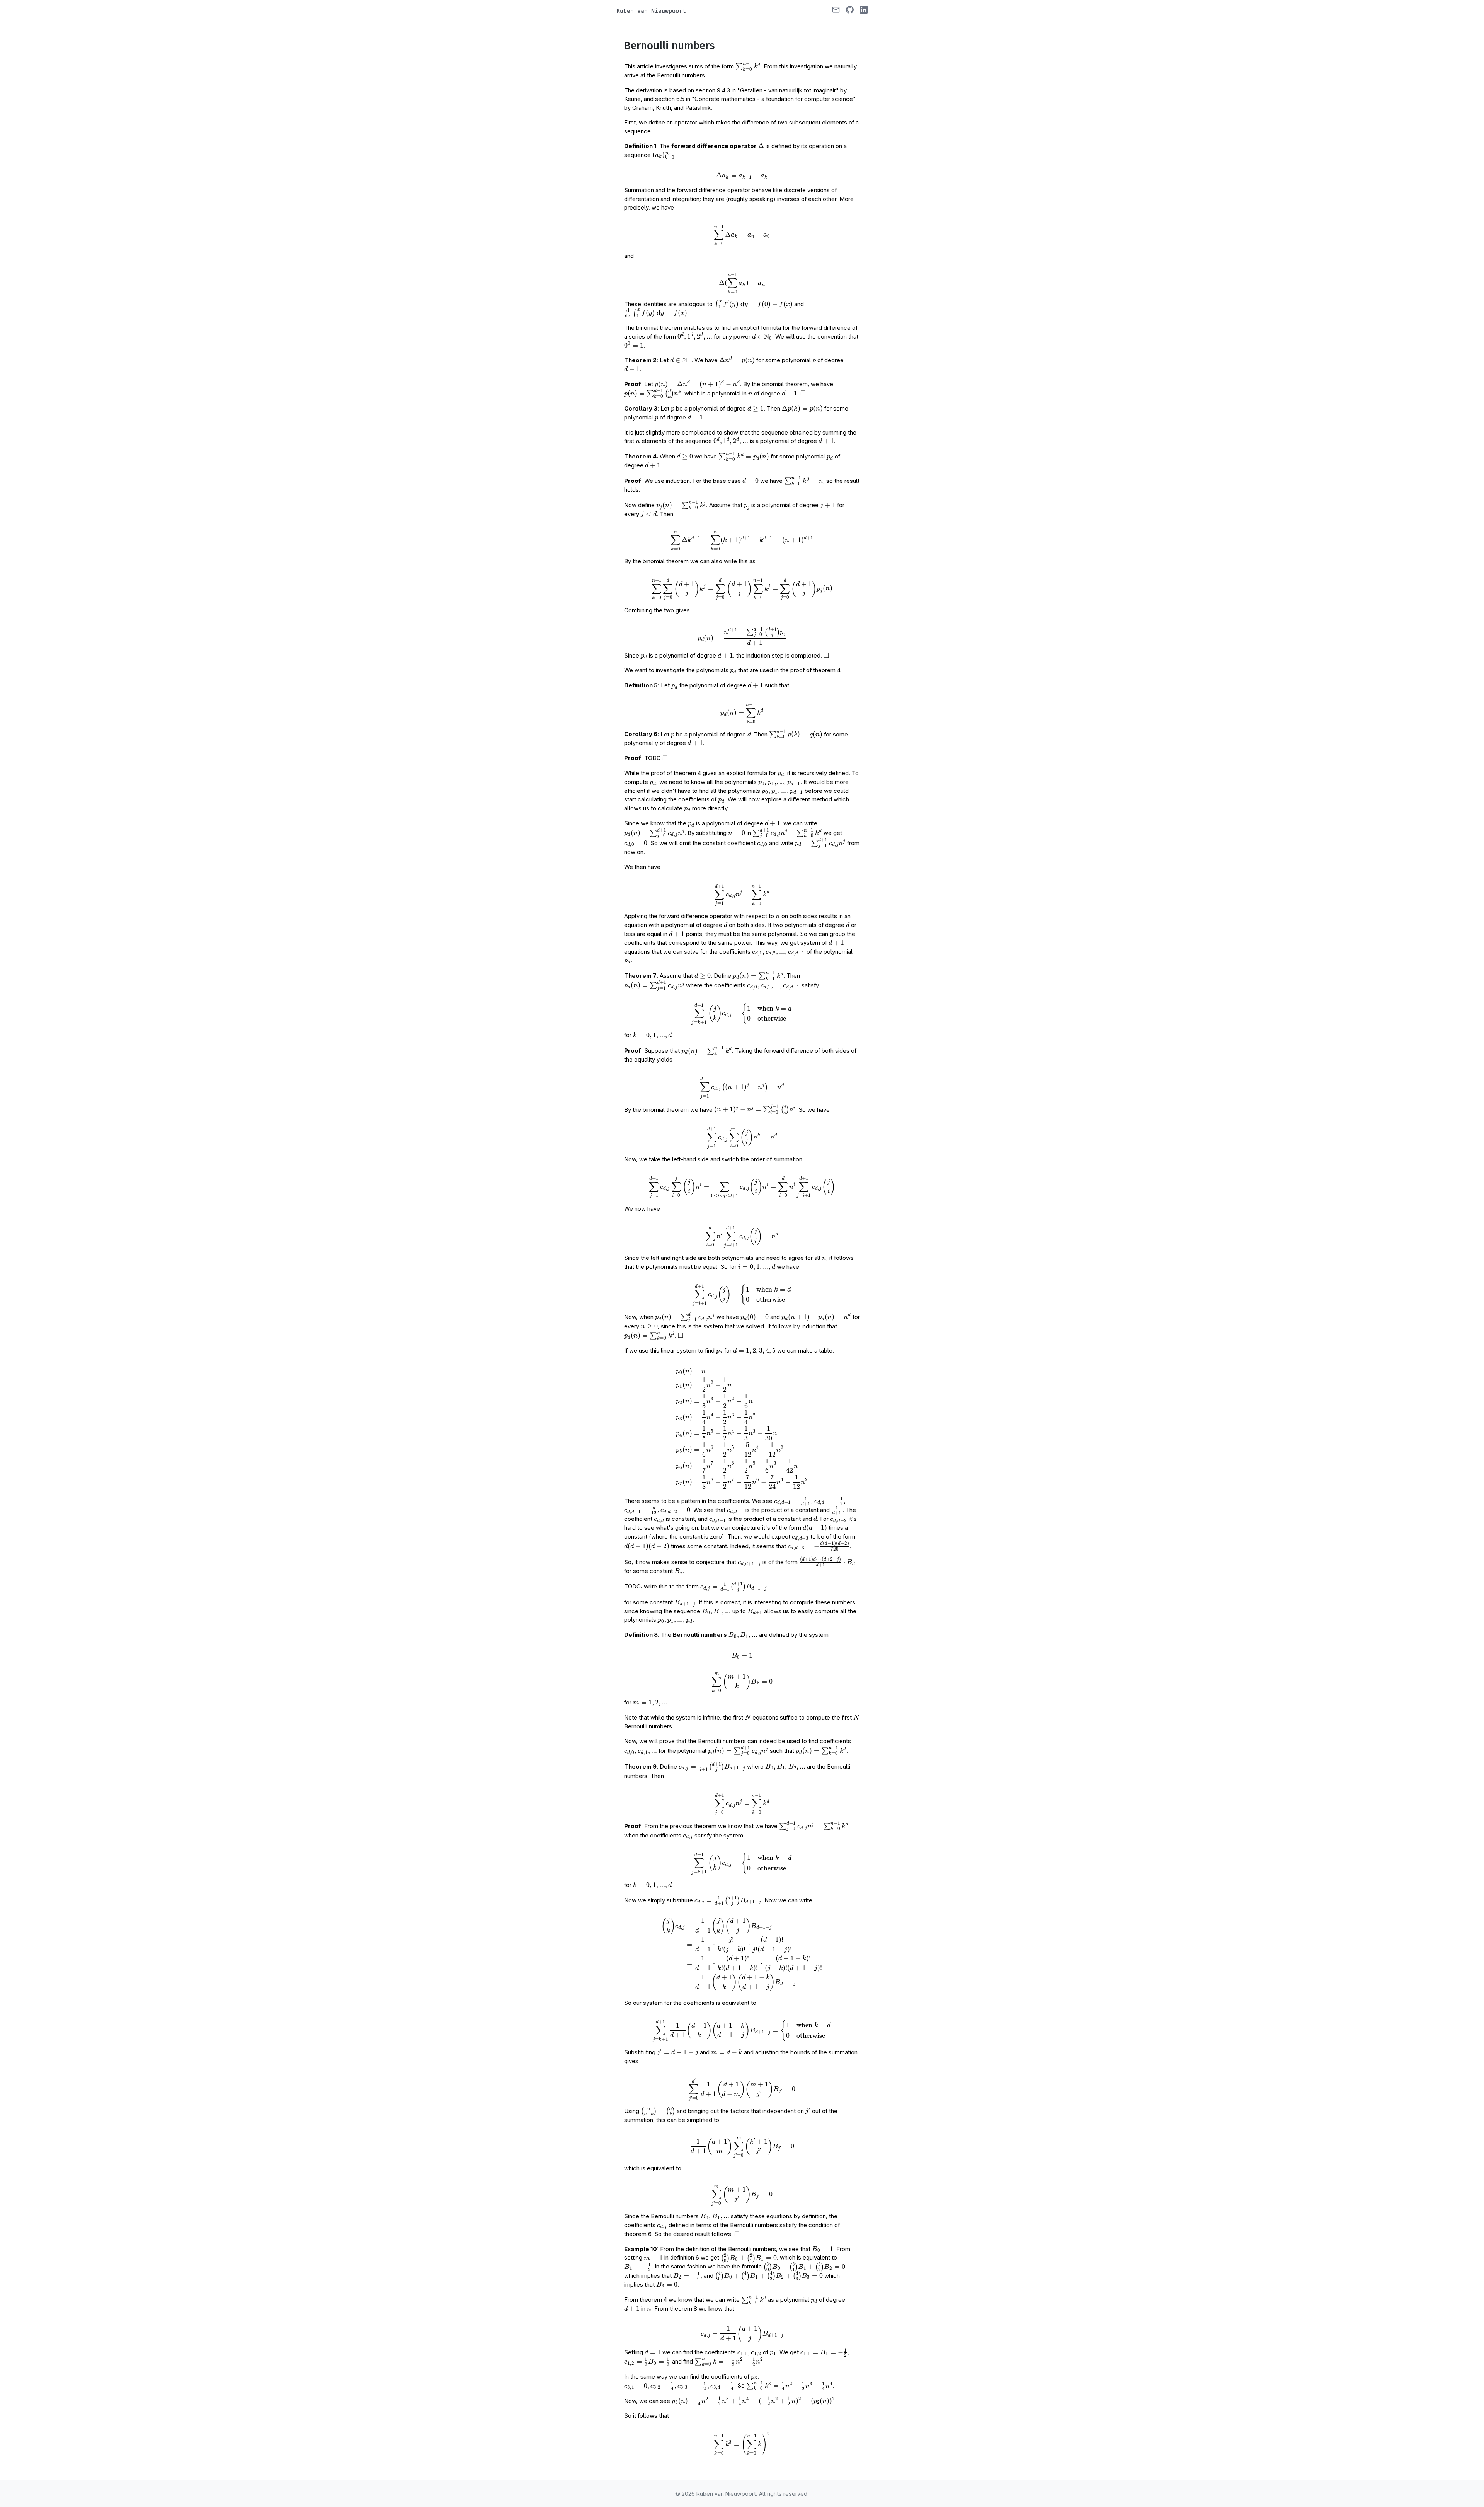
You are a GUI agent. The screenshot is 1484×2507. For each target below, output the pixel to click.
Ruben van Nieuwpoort (651, 11)
